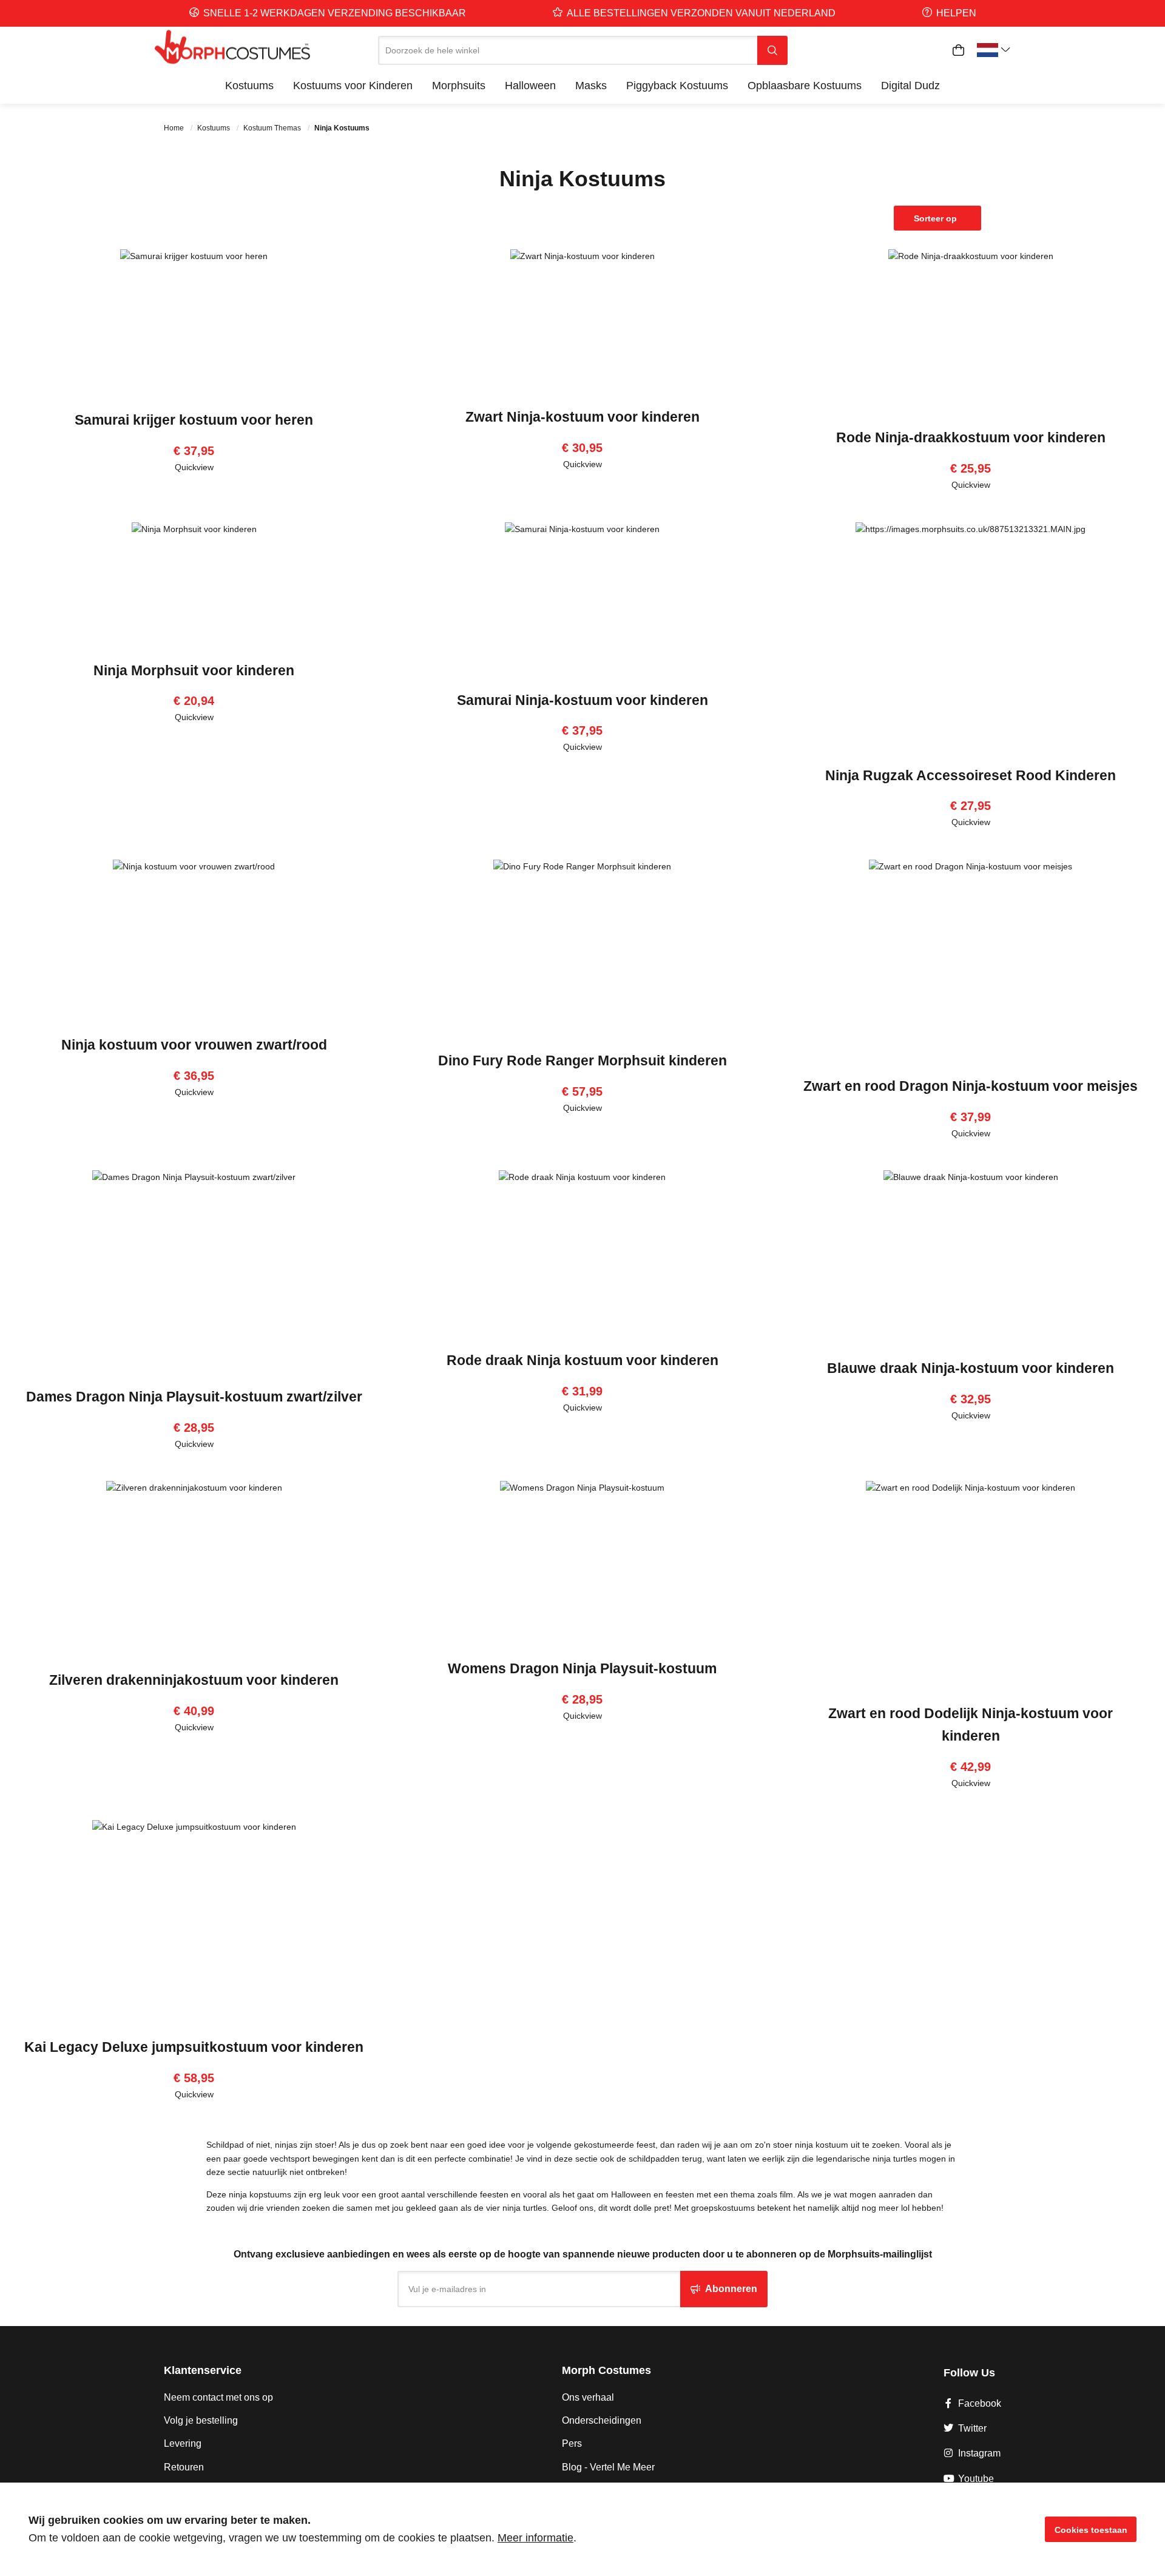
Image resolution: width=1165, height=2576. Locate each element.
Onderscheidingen (602, 2420)
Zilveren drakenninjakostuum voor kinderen (194, 1680)
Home (175, 128)
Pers (572, 2443)
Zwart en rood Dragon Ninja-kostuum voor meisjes (971, 1086)
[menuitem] (249, 86)
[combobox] (568, 50)
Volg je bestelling (201, 2420)
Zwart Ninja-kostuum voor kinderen (582, 417)
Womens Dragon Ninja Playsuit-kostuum (582, 1668)
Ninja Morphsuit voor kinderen (194, 670)
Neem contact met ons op (218, 2397)
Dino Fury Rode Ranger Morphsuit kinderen (582, 1060)
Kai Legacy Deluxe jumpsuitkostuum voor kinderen (194, 2047)
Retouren (184, 2467)
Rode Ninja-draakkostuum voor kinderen (971, 437)
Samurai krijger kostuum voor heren (194, 420)
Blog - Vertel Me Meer (608, 2467)
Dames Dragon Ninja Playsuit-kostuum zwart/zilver (194, 1397)
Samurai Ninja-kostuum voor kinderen (582, 700)
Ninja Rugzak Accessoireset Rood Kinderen (971, 775)
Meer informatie (535, 2538)
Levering (183, 2443)
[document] (582, 2529)
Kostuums (214, 128)
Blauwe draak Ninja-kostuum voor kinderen (971, 1368)
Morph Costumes (606, 2370)
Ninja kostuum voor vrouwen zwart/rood (194, 1045)
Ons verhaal (588, 2397)
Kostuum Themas (273, 128)
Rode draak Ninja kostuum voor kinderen (582, 1360)
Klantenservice (203, 2370)
